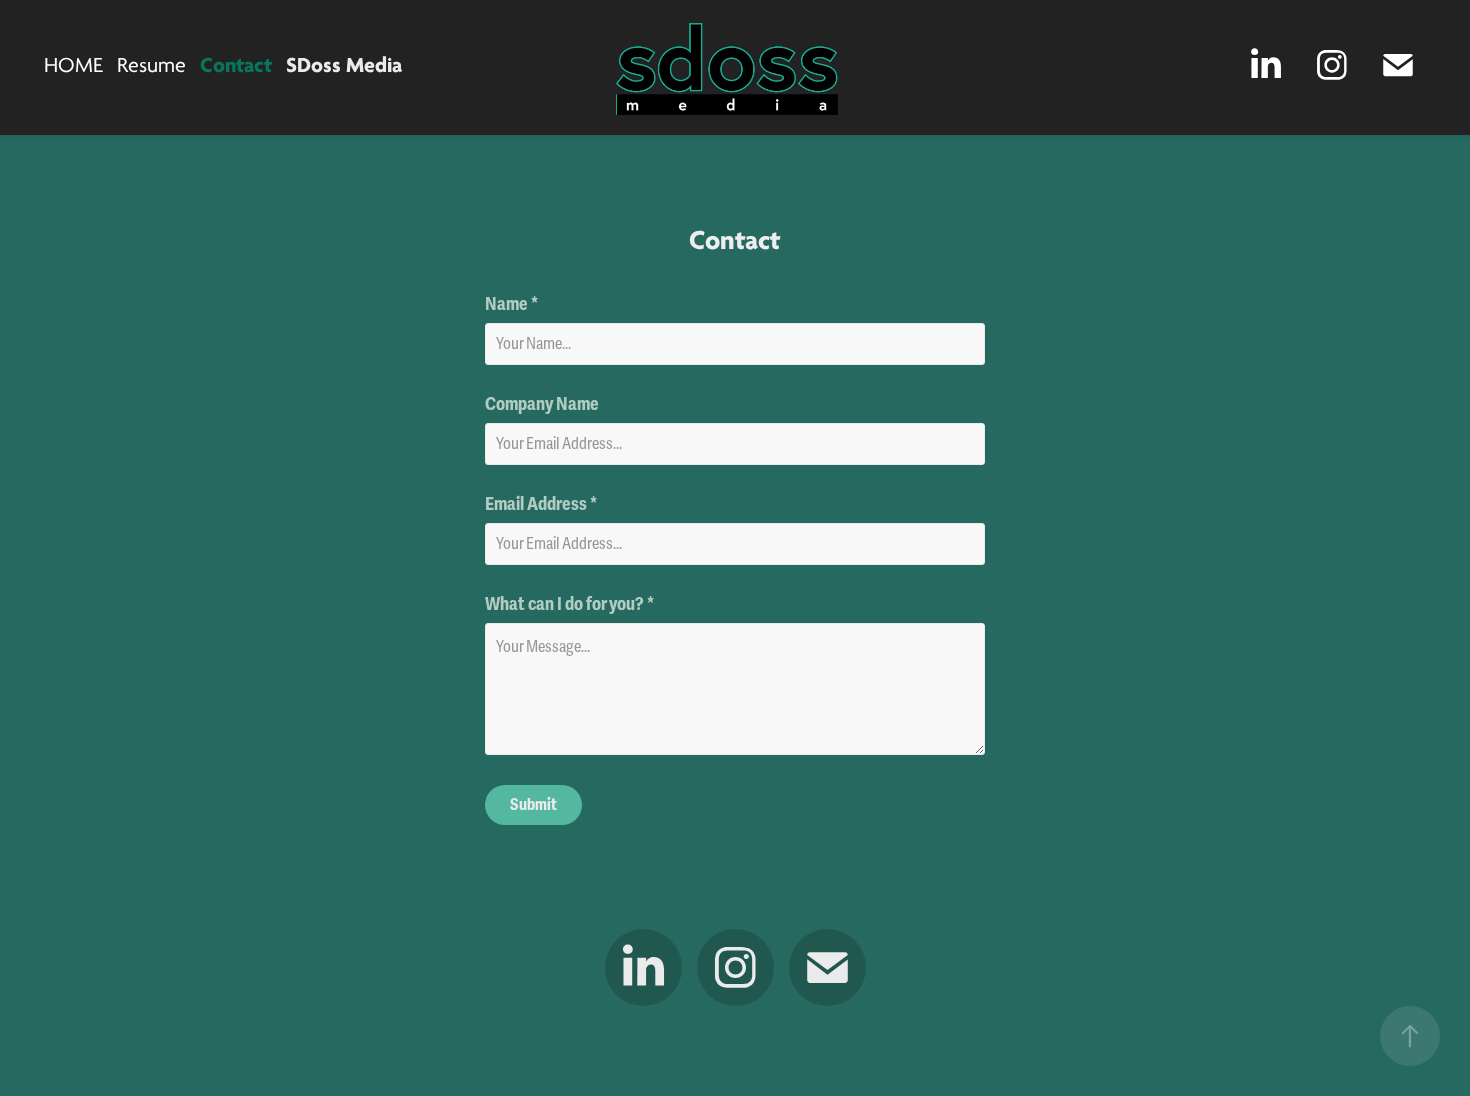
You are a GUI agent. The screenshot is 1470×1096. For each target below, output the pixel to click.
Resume (151, 65)
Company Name (542, 404)
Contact (236, 65)
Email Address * (541, 504)
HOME (73, 65)
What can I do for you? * (569, 604)
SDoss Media (344, 65)
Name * (511, 304)
